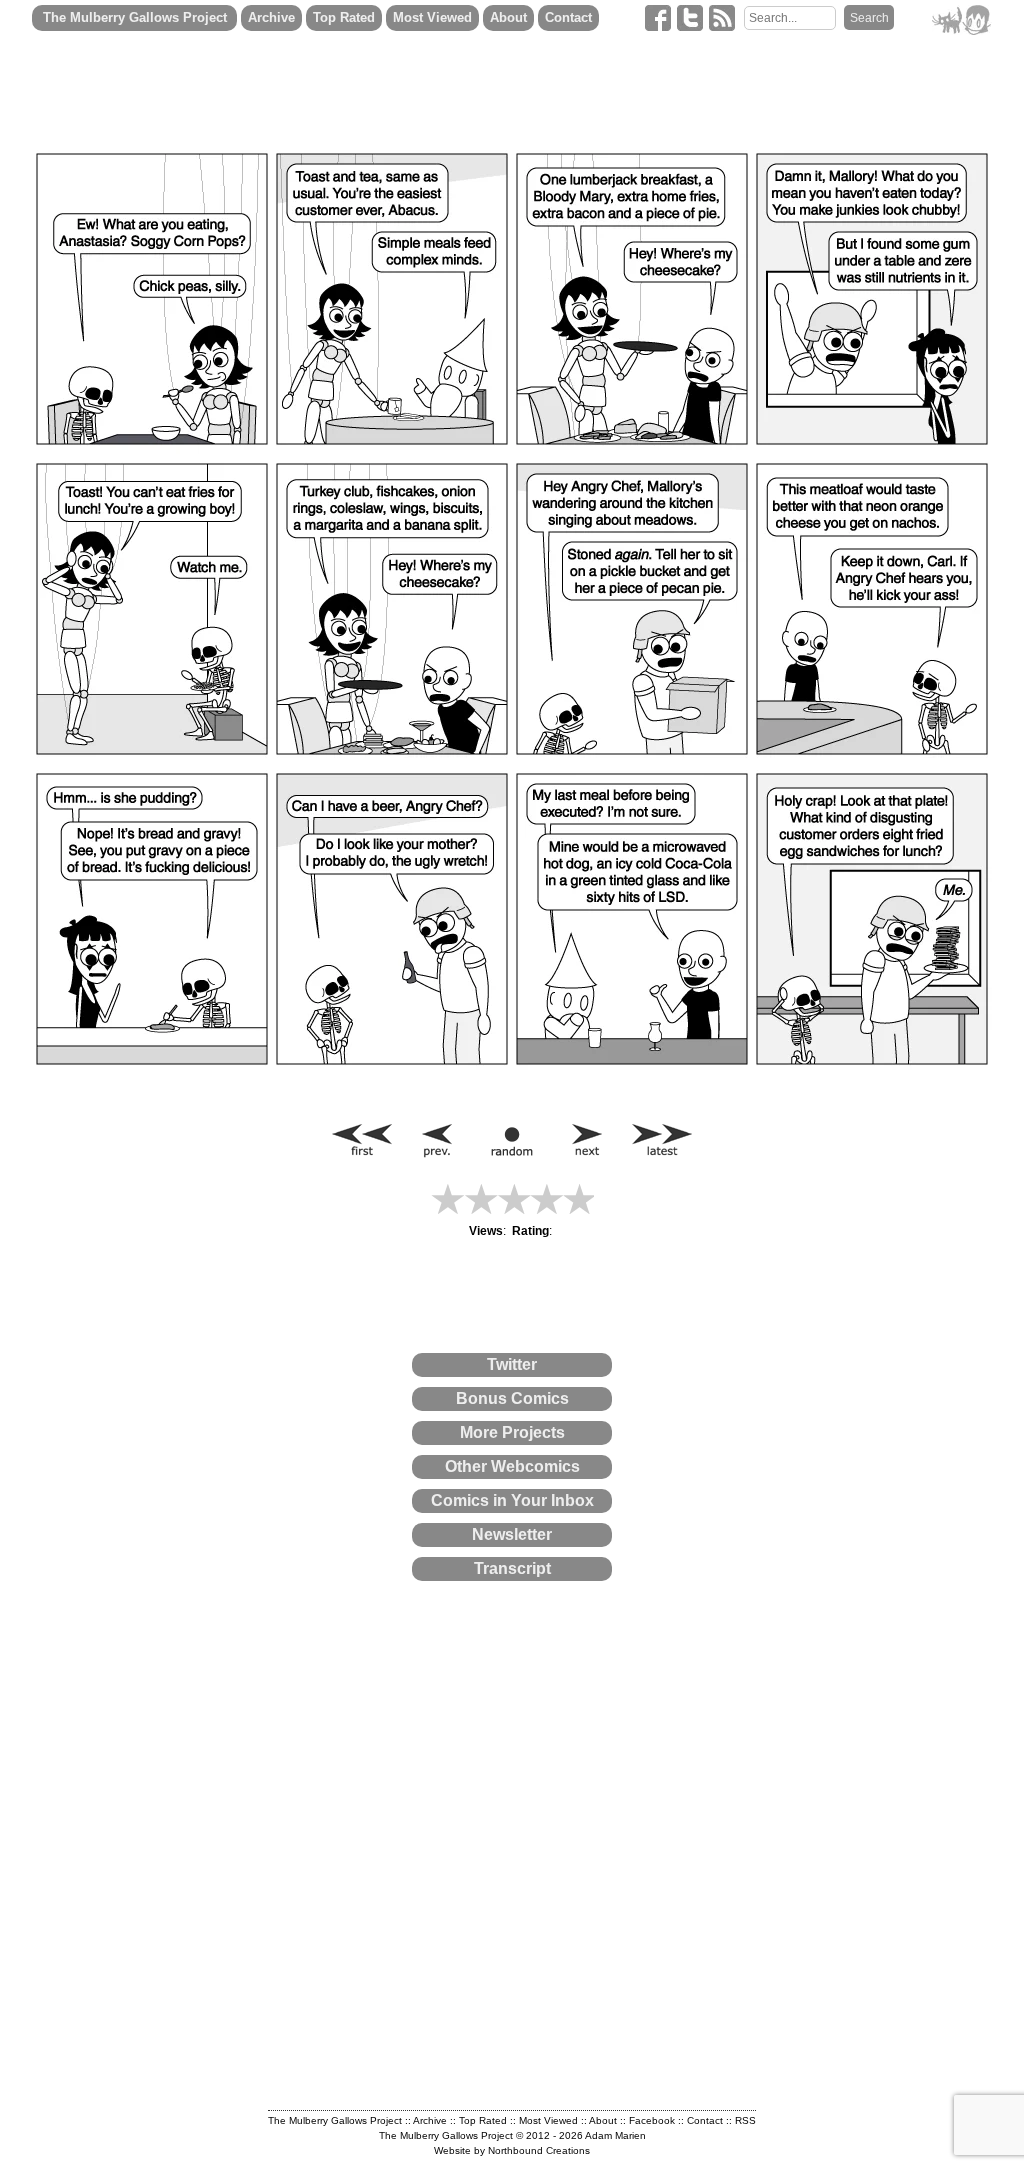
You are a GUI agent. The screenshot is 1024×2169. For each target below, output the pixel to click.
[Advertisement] (307, 1653)
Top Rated (344, 17)
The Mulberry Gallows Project (135, 17)
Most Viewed (432, 17)
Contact (568, 17)
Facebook (652, 2120)
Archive (271, 17)
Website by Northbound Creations (512, 2150)
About (508, 17)
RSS (745, 2120)
